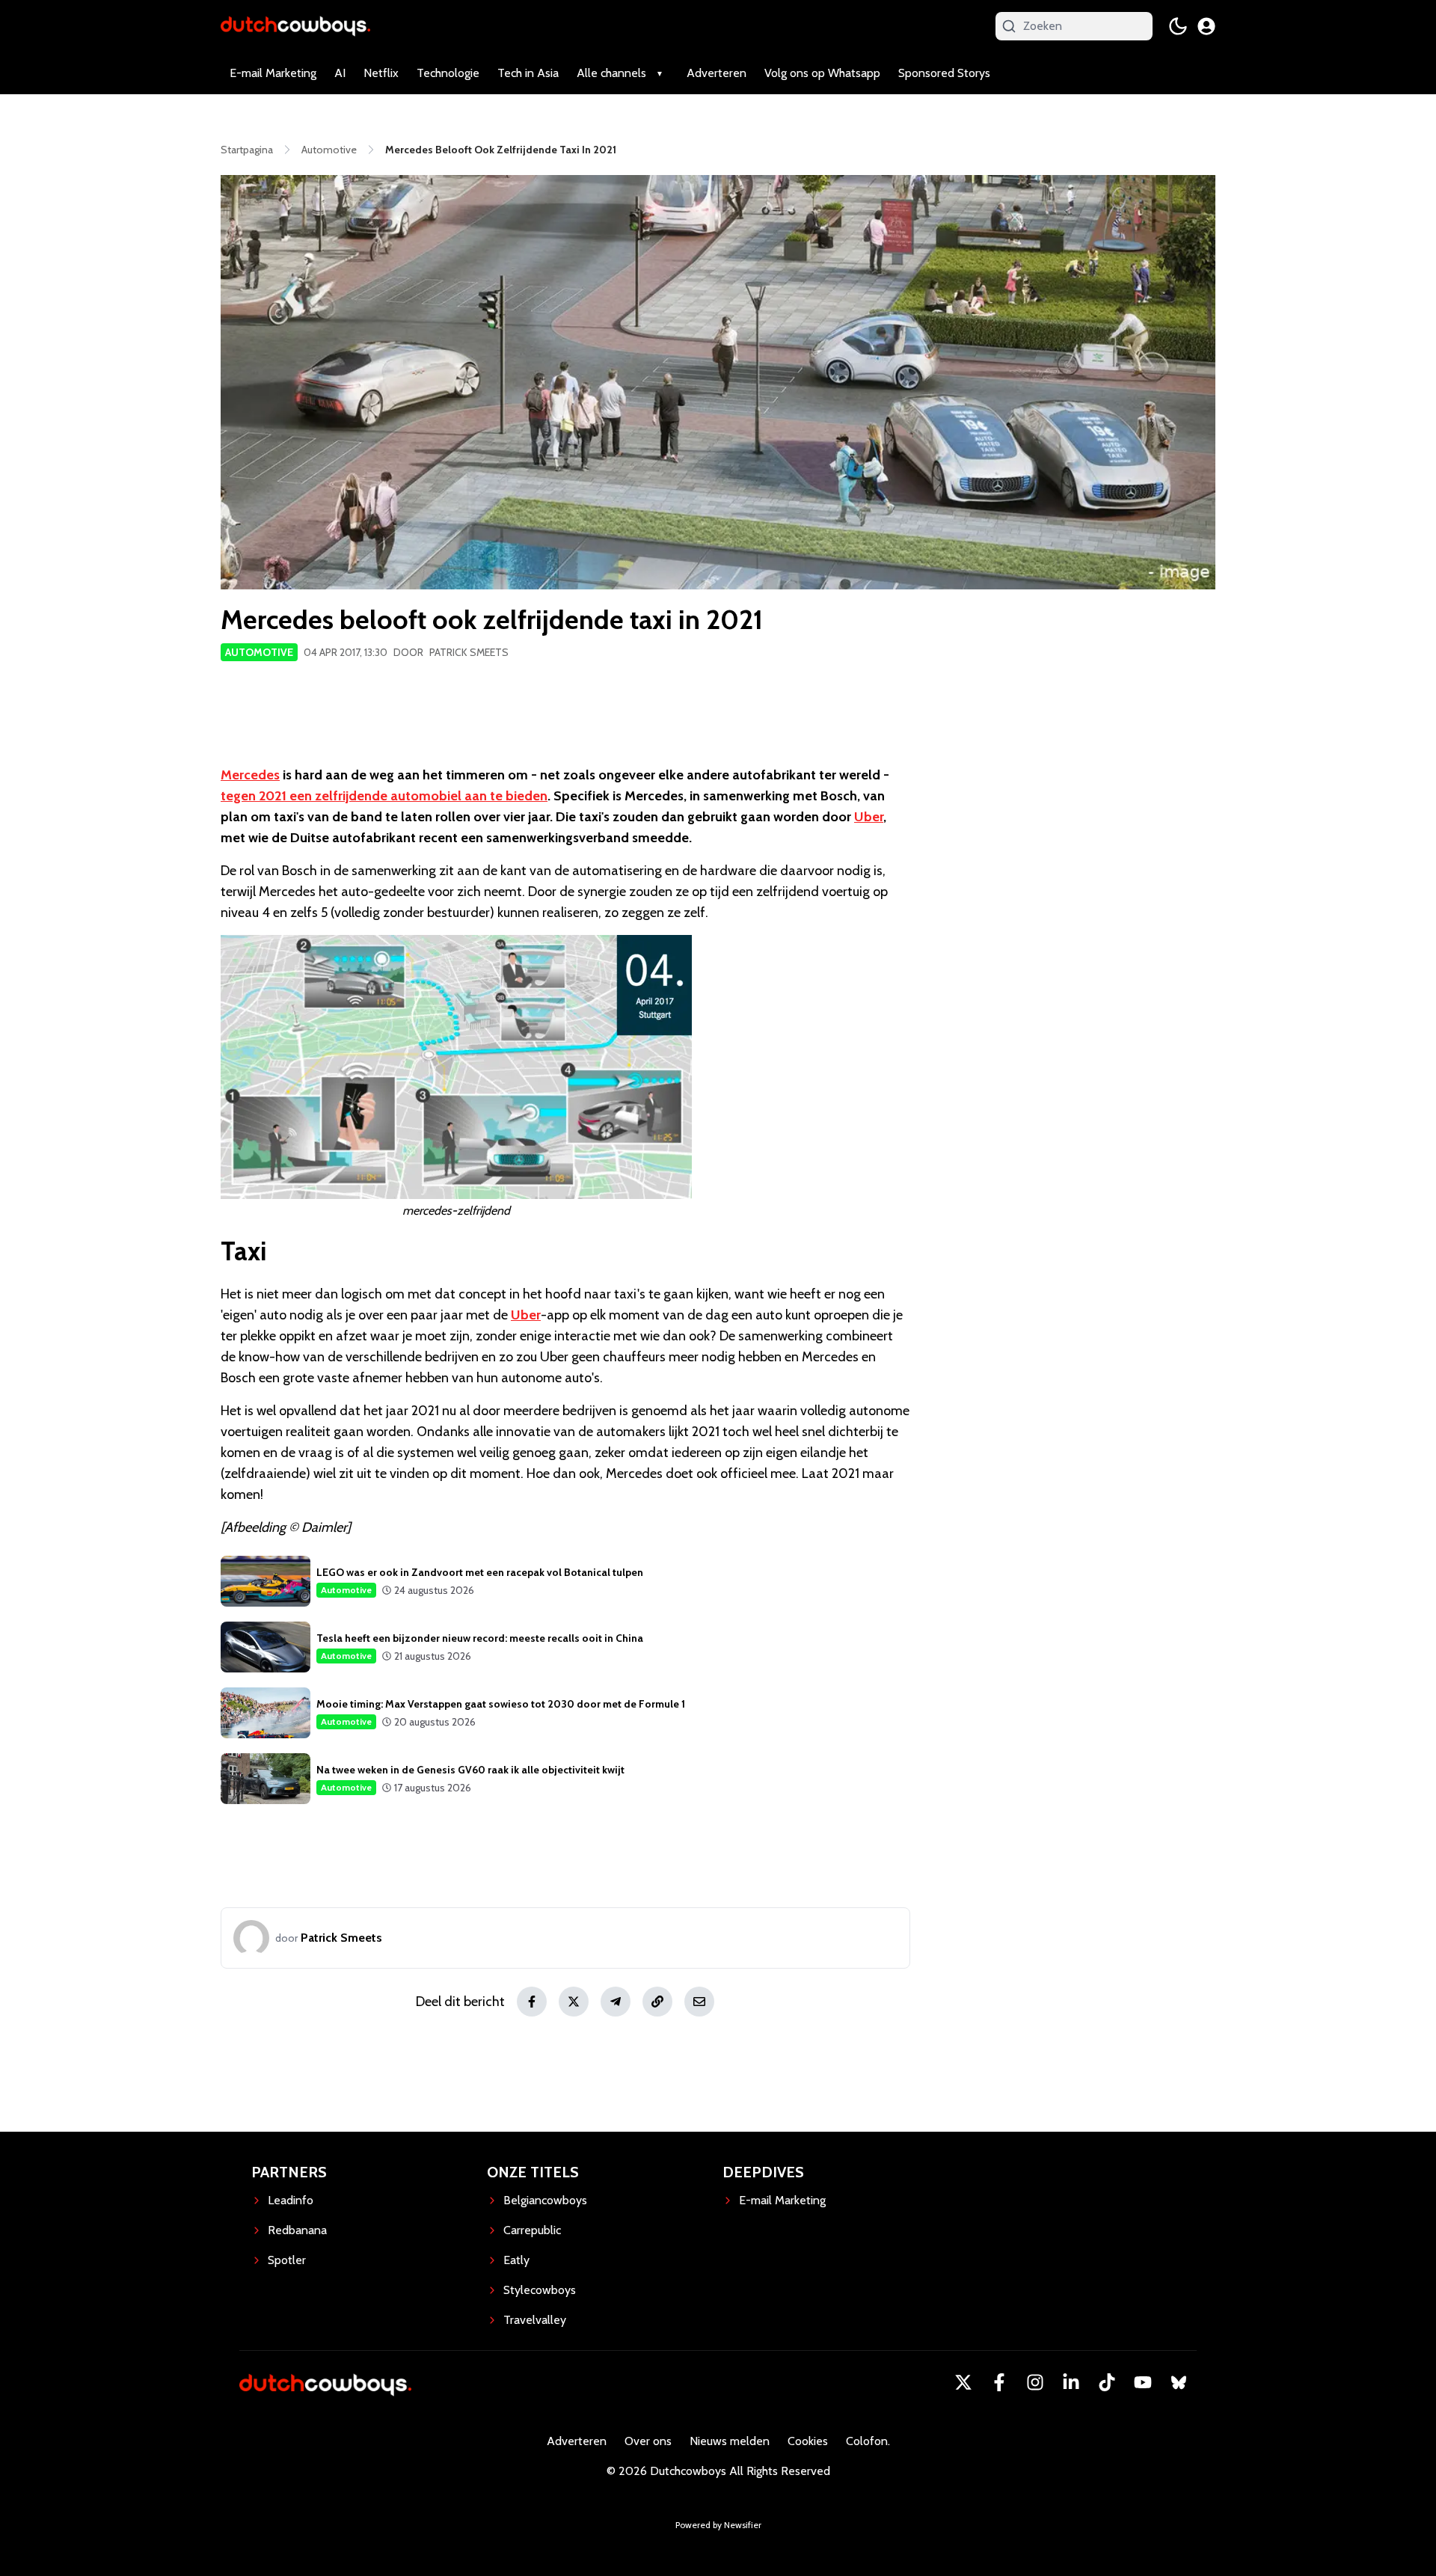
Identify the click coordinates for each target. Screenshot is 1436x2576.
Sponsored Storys (944, 73)
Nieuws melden (730, 2441)
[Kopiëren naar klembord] (657, 2002)
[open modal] (1206, 26)
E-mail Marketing (273, 73)
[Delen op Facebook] (532, 2002)
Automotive (259, 652)
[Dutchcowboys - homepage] (295, 26)
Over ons (648, 2441)
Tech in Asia (528, 73)
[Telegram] (616, 2002)
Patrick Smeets (469, 652)
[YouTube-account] (1143, 2382)
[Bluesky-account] (1179, 2382)
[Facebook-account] (999, 2382)
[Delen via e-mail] (699, 2002)
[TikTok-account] (1107, 2382)
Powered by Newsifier (718, 2525)
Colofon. (868, 2441)
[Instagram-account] (1035, 2382)
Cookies (808, 2441)
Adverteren (717, 73)
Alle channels (611, 73)
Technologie (448, 73)
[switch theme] (1178, 26)
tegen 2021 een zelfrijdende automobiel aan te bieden (384, 796)
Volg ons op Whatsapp (822, 73)
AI (340, 73)
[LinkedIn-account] (1071, 2382)
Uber (869, 817)
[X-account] (963, 2382)
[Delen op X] (574, 2002)
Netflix (381, 73)
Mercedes (250, 775)
